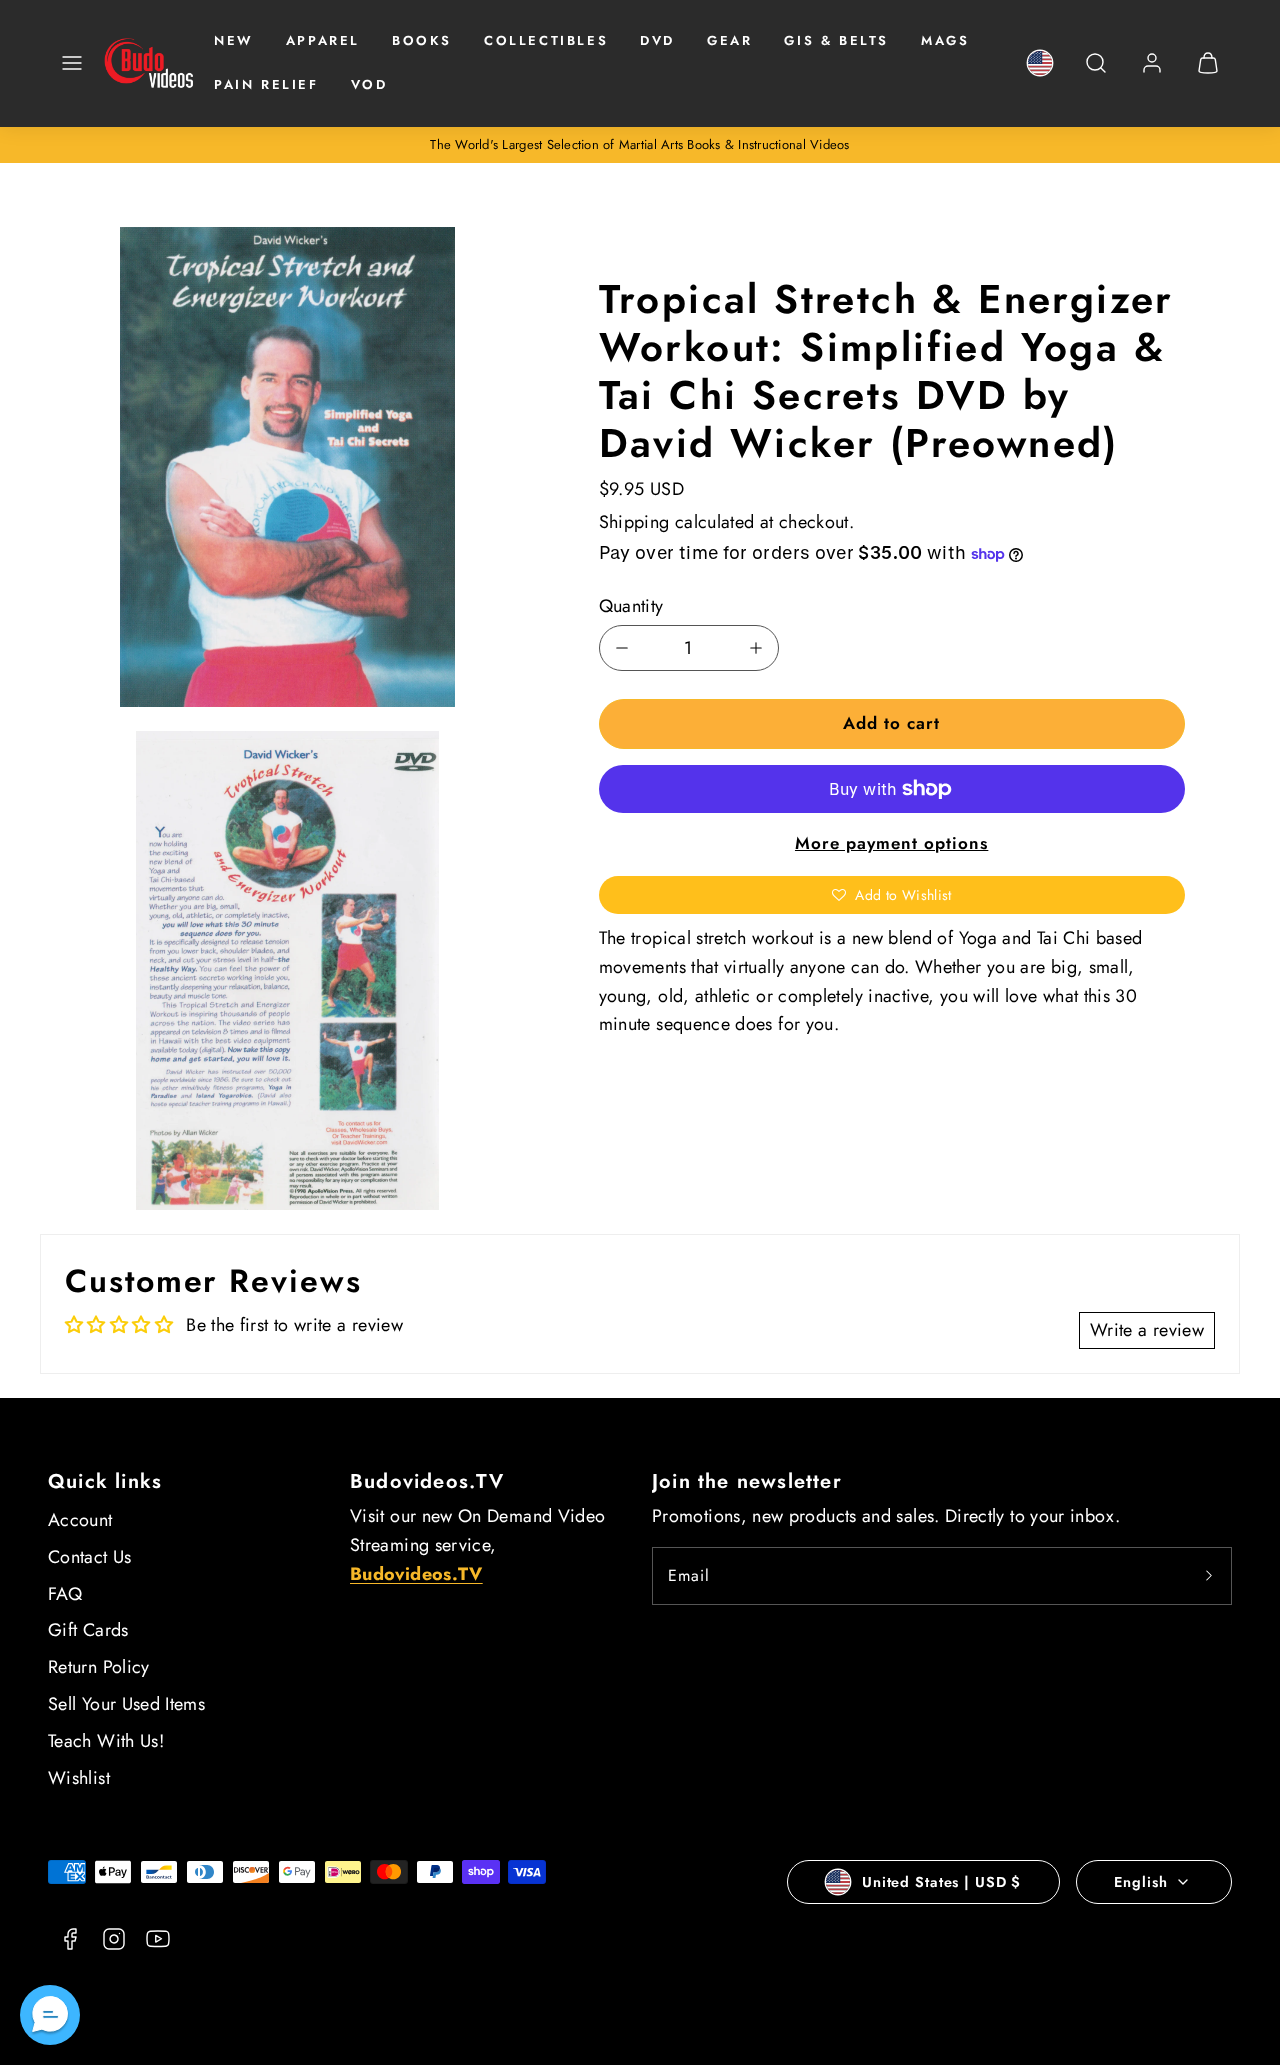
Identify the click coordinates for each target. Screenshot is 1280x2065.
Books (422, 40)
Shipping (634, 522)
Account (80, 1520)
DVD (657, 40)
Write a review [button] (1147, 1330)
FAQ (65, 1594)
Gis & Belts (836, 40)
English (1140, 1882)
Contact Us (90, 1557)
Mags (945, 40)
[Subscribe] (1209, 1576)
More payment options (891, 843)
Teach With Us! (106, 1741)
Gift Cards (88, 1630)
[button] (72, 63)
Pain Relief (266, 84)
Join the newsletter (747, 1481)
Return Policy (99, 1667)
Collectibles (546, 40)
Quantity (631, 606)
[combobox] (1096, 73)
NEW (234, 40)
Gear (729, 40)
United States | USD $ (941, 1882)
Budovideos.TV (427, 1481)
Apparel (323, 40)
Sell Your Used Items (126, 1704)
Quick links (105, 1481)
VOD (369, 84)
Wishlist (79, 1778)
